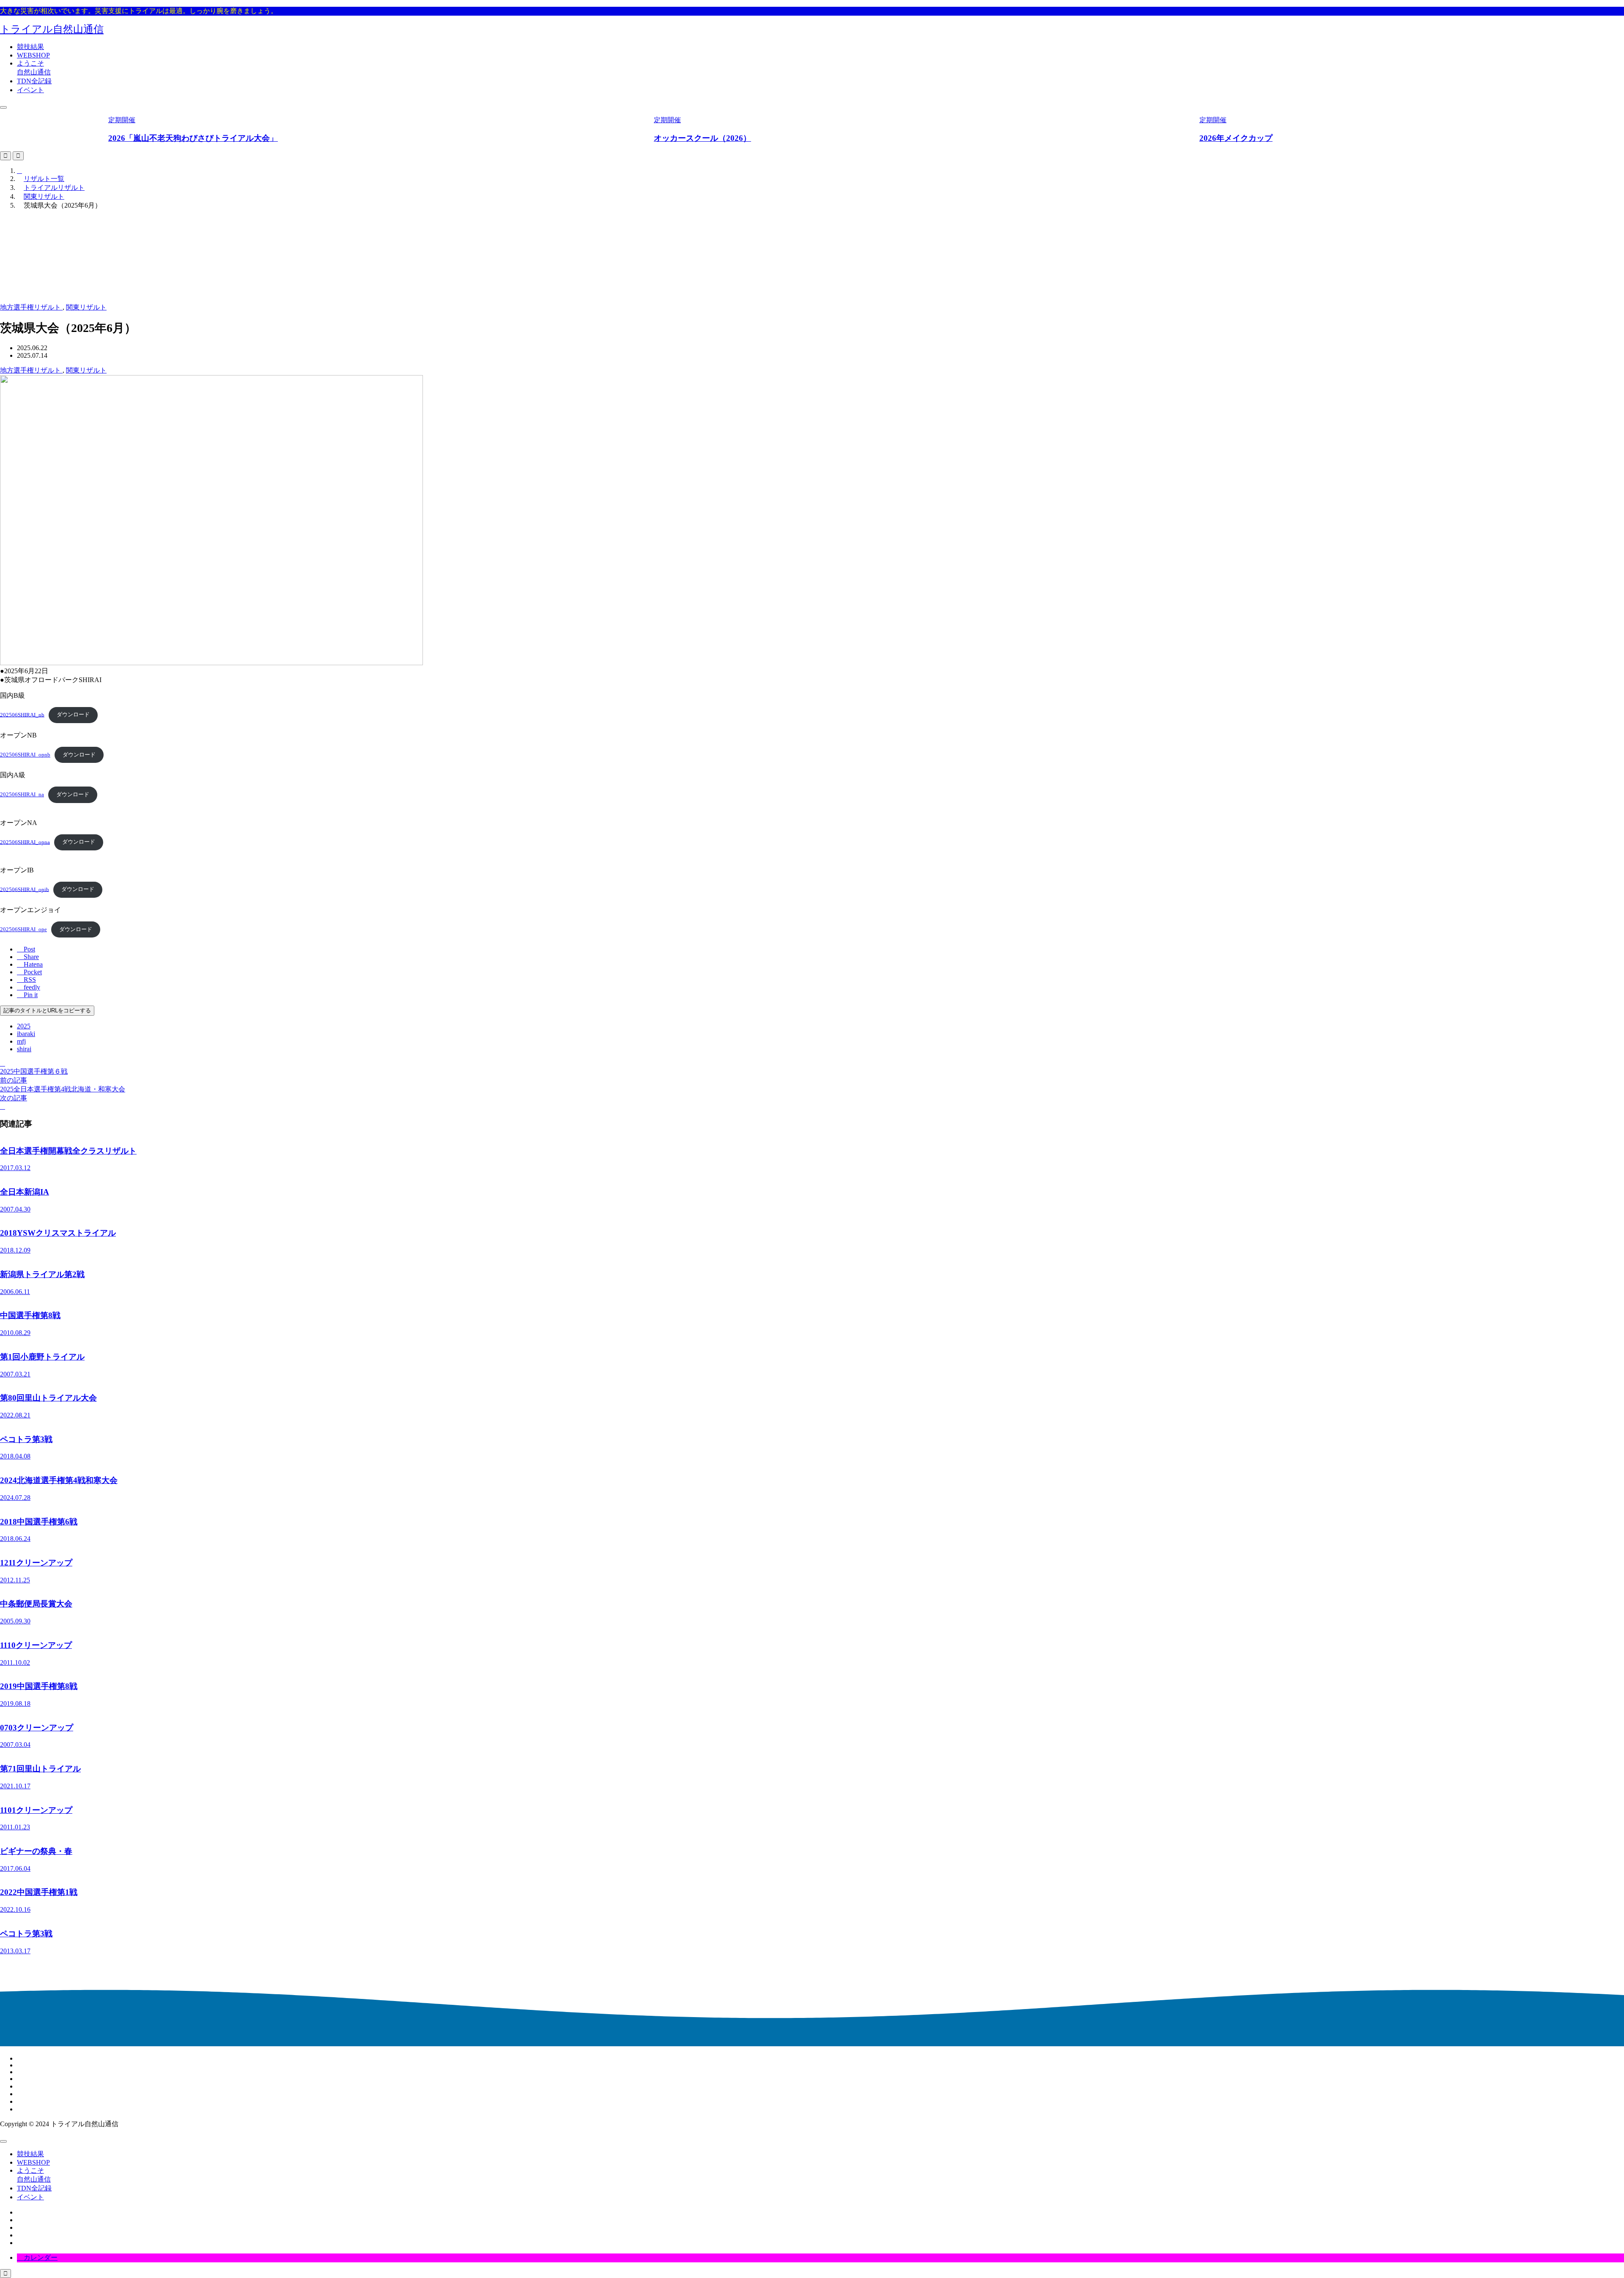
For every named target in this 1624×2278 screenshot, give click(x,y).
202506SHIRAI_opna (25, 842)
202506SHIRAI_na (22, 795)
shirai (24, 1049)
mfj (21, 1041)
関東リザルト (86, 307)
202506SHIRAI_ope (23, 929)
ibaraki (26, 1034)
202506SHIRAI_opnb (25, 755)
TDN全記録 (34, 81)
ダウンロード (73, 715)
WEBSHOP (33, 55)
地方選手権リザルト (31, 307)
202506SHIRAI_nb (22, 715)
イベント (30, 90)
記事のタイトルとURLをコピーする (47, 1010)
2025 (24, 1026)
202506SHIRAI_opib (25, 889)
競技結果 (30, 47)
